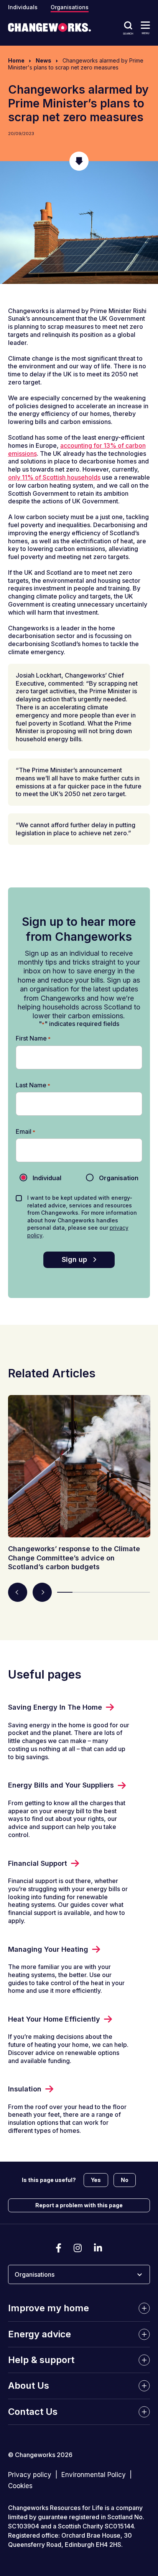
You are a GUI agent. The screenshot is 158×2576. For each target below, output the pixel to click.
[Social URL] (58, 2248)
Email (26, 1132)
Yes (96, 2180)
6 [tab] (142, 1592)
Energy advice (39, 2334)
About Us (29, 2386)
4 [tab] (111, 1592)
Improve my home (49, 2308)
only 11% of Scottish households (54, 477)
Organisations (70, 7)
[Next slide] (42, 1592)
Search (128, 33)
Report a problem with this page (79, 2205)
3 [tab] (96, 1592)
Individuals (23, 7)
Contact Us (33, 2412)
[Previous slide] (18, 1592)
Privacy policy (30, 2475)
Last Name (33, 1085)
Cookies (20, 2486)
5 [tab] (127, 1592)
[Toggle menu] (145, 25)
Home (16, 60)
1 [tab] (65, 1592)
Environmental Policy (94, 2475)
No (125, 2180)
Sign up (74, 1259)
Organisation (113, 1178)
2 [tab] (80, 1592)
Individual (41, 1178)
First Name (33, 1038)
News (44, 60)
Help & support (41, 2360)
